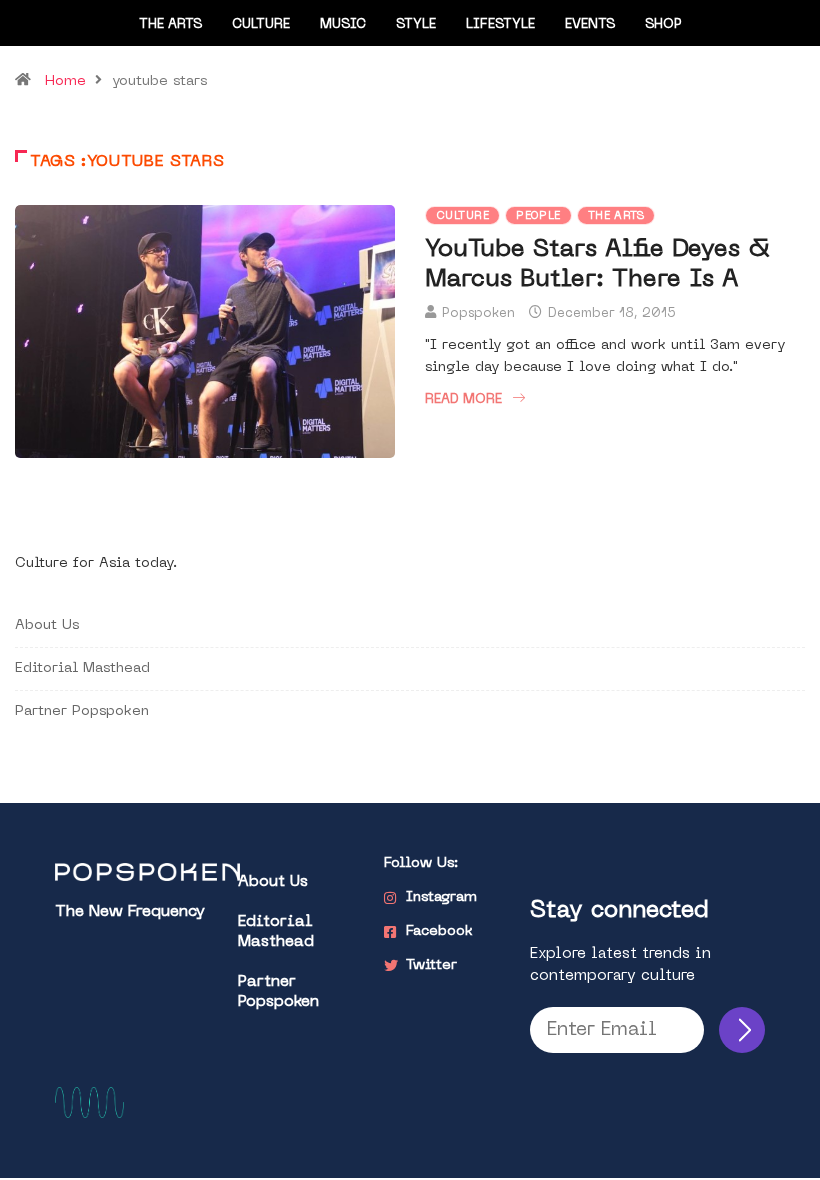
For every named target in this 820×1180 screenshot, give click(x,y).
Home (65, 81)
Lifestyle (500, 24)
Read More (463, 399)
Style (416, 24)
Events (590, 24)
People (538, 216)
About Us (47, 625)
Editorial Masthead (82, 668)
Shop (663, 24)
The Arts (170, 24)
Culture (261, 24)
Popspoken (478, 313)
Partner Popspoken (82, 711)
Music (343, 24)
